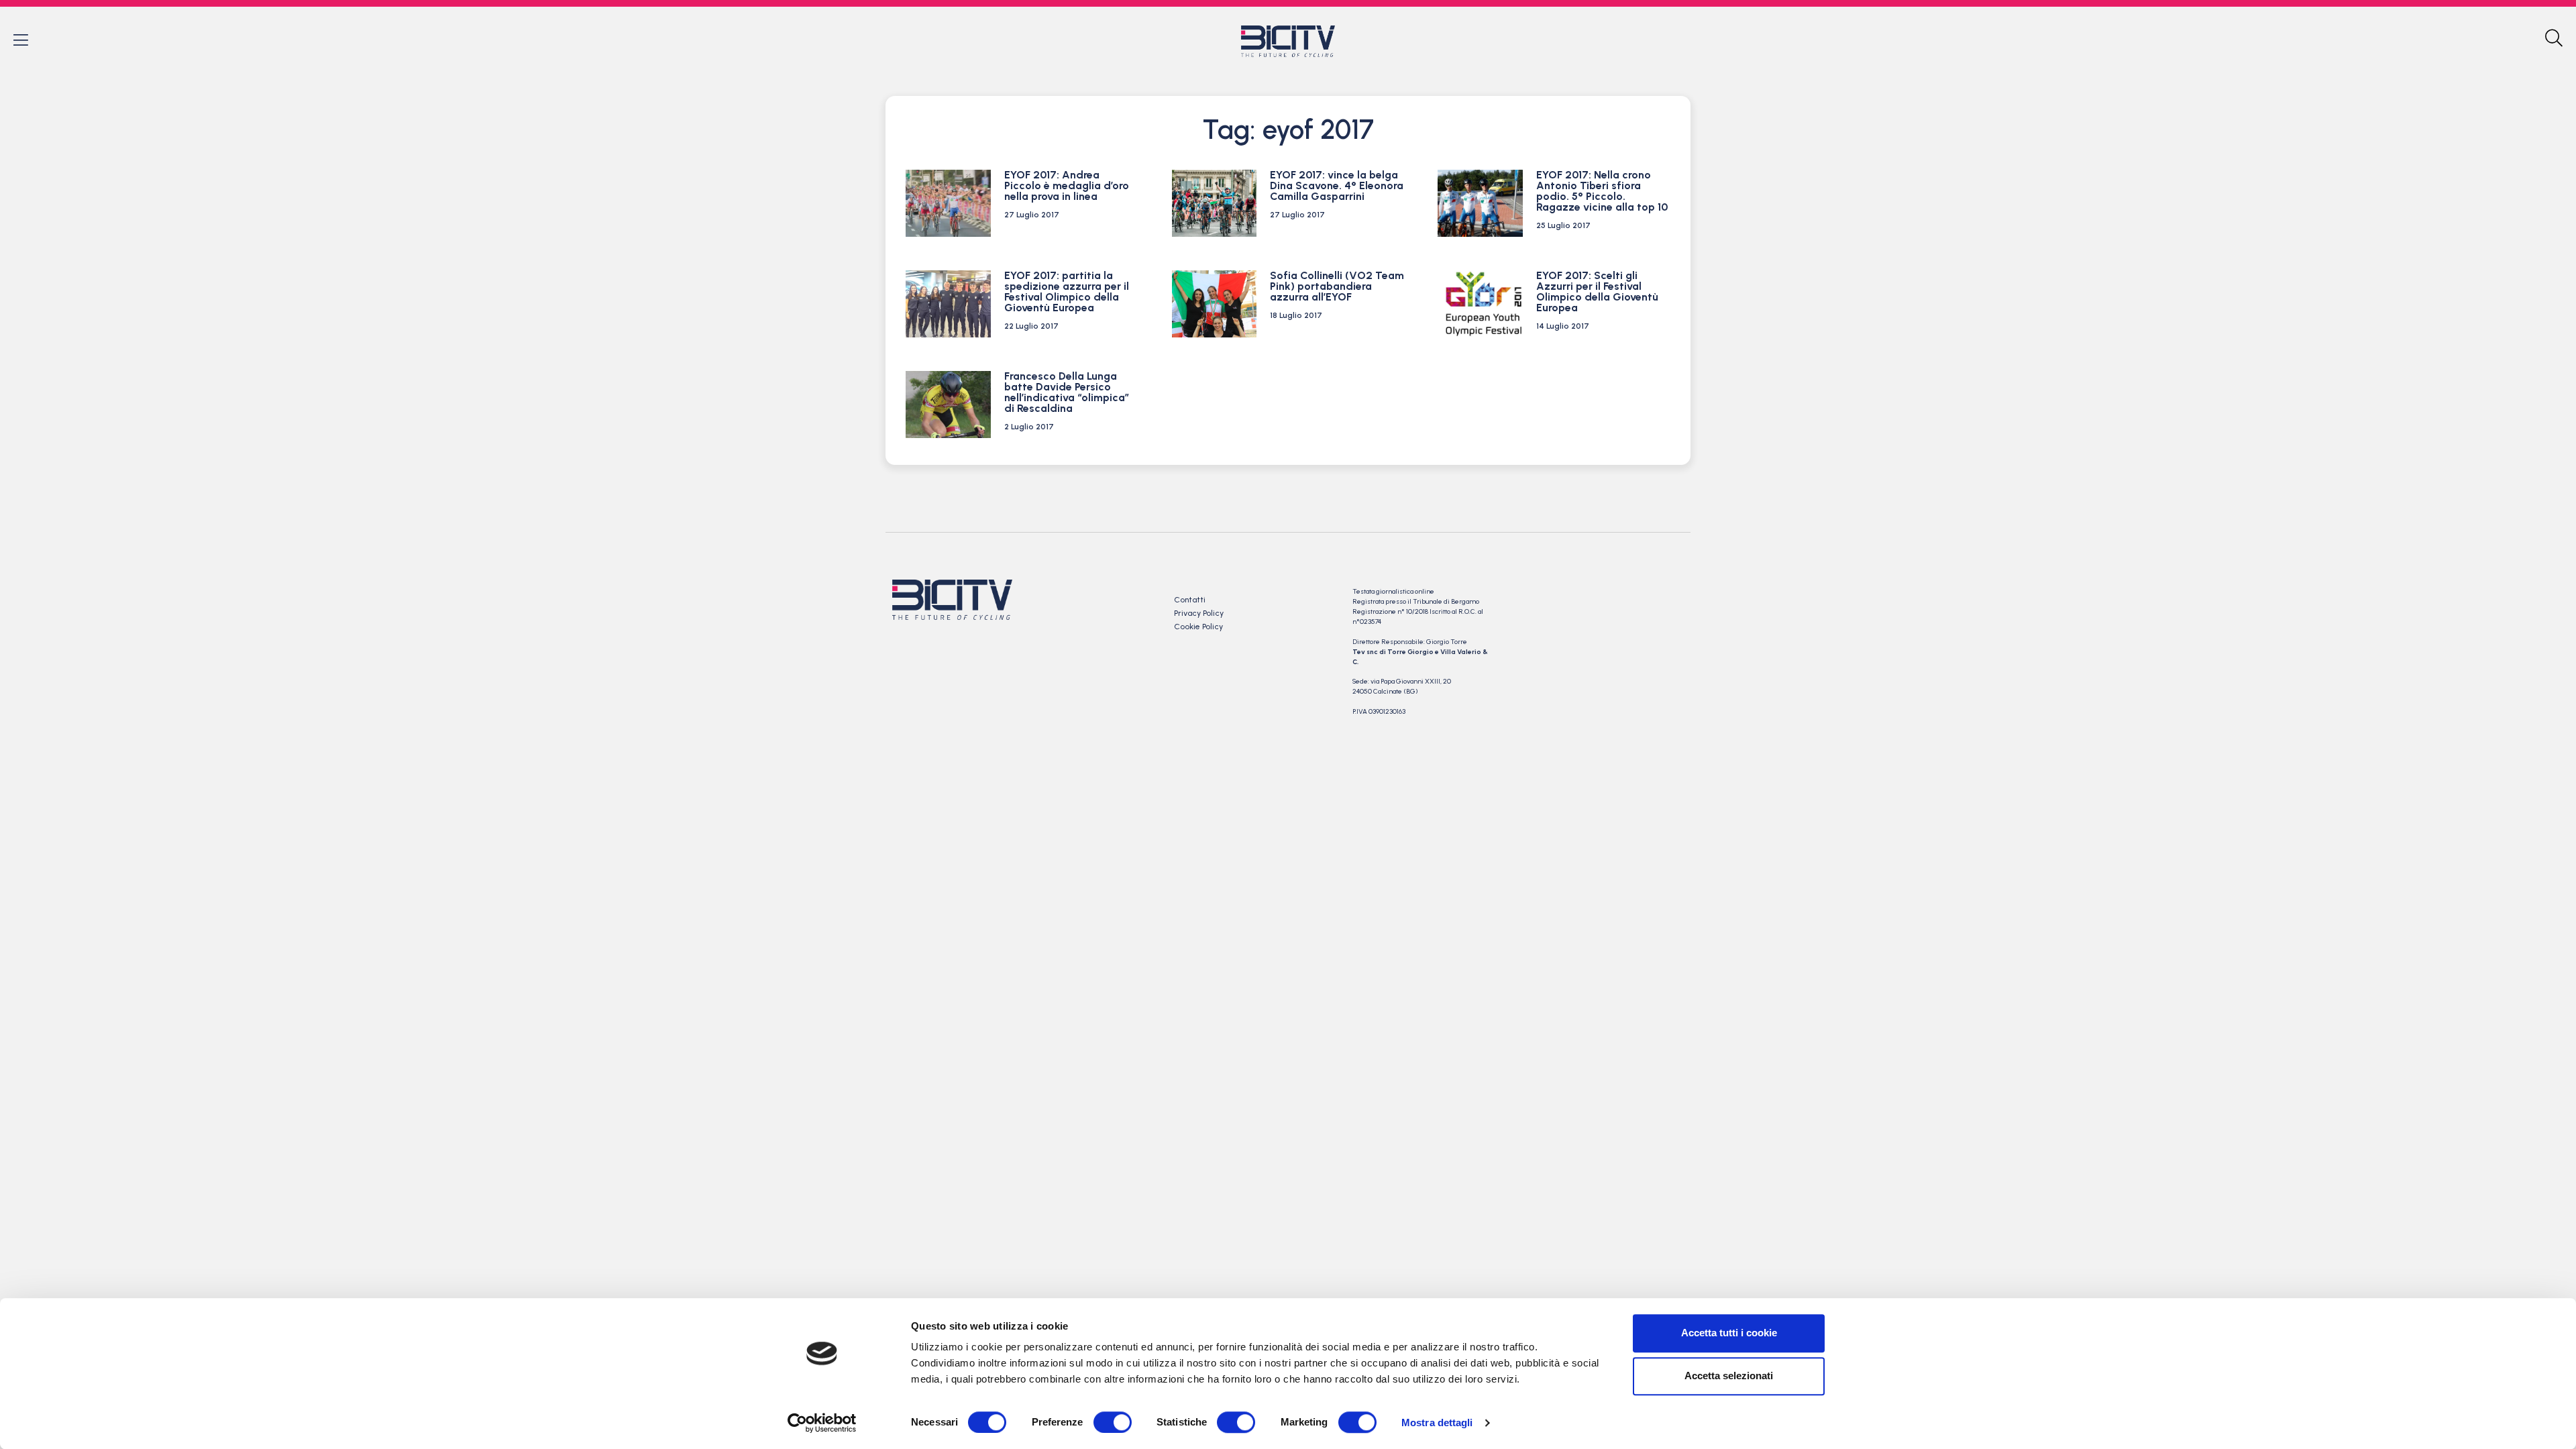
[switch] (1113, 1422)
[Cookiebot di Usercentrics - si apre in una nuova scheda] (822, 1423)
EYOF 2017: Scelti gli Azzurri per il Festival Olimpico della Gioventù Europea (1597, 291)
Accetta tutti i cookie (1729, 1333)
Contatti (1190, 600)
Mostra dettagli (1437, 1423)
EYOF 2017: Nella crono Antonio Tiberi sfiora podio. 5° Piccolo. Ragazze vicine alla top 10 (1602, 191)
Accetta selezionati (1729, 1376)
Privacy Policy (1199, 613)
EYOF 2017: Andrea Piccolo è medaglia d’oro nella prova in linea (1067, 185)
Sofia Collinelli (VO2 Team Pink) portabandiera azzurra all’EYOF (1337, 286)
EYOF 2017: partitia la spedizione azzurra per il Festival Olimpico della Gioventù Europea (1067, 291)
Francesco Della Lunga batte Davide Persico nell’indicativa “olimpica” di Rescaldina (1067, 392)
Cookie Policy (1198, 627)
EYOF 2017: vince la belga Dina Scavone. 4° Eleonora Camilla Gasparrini (1337, 185)
